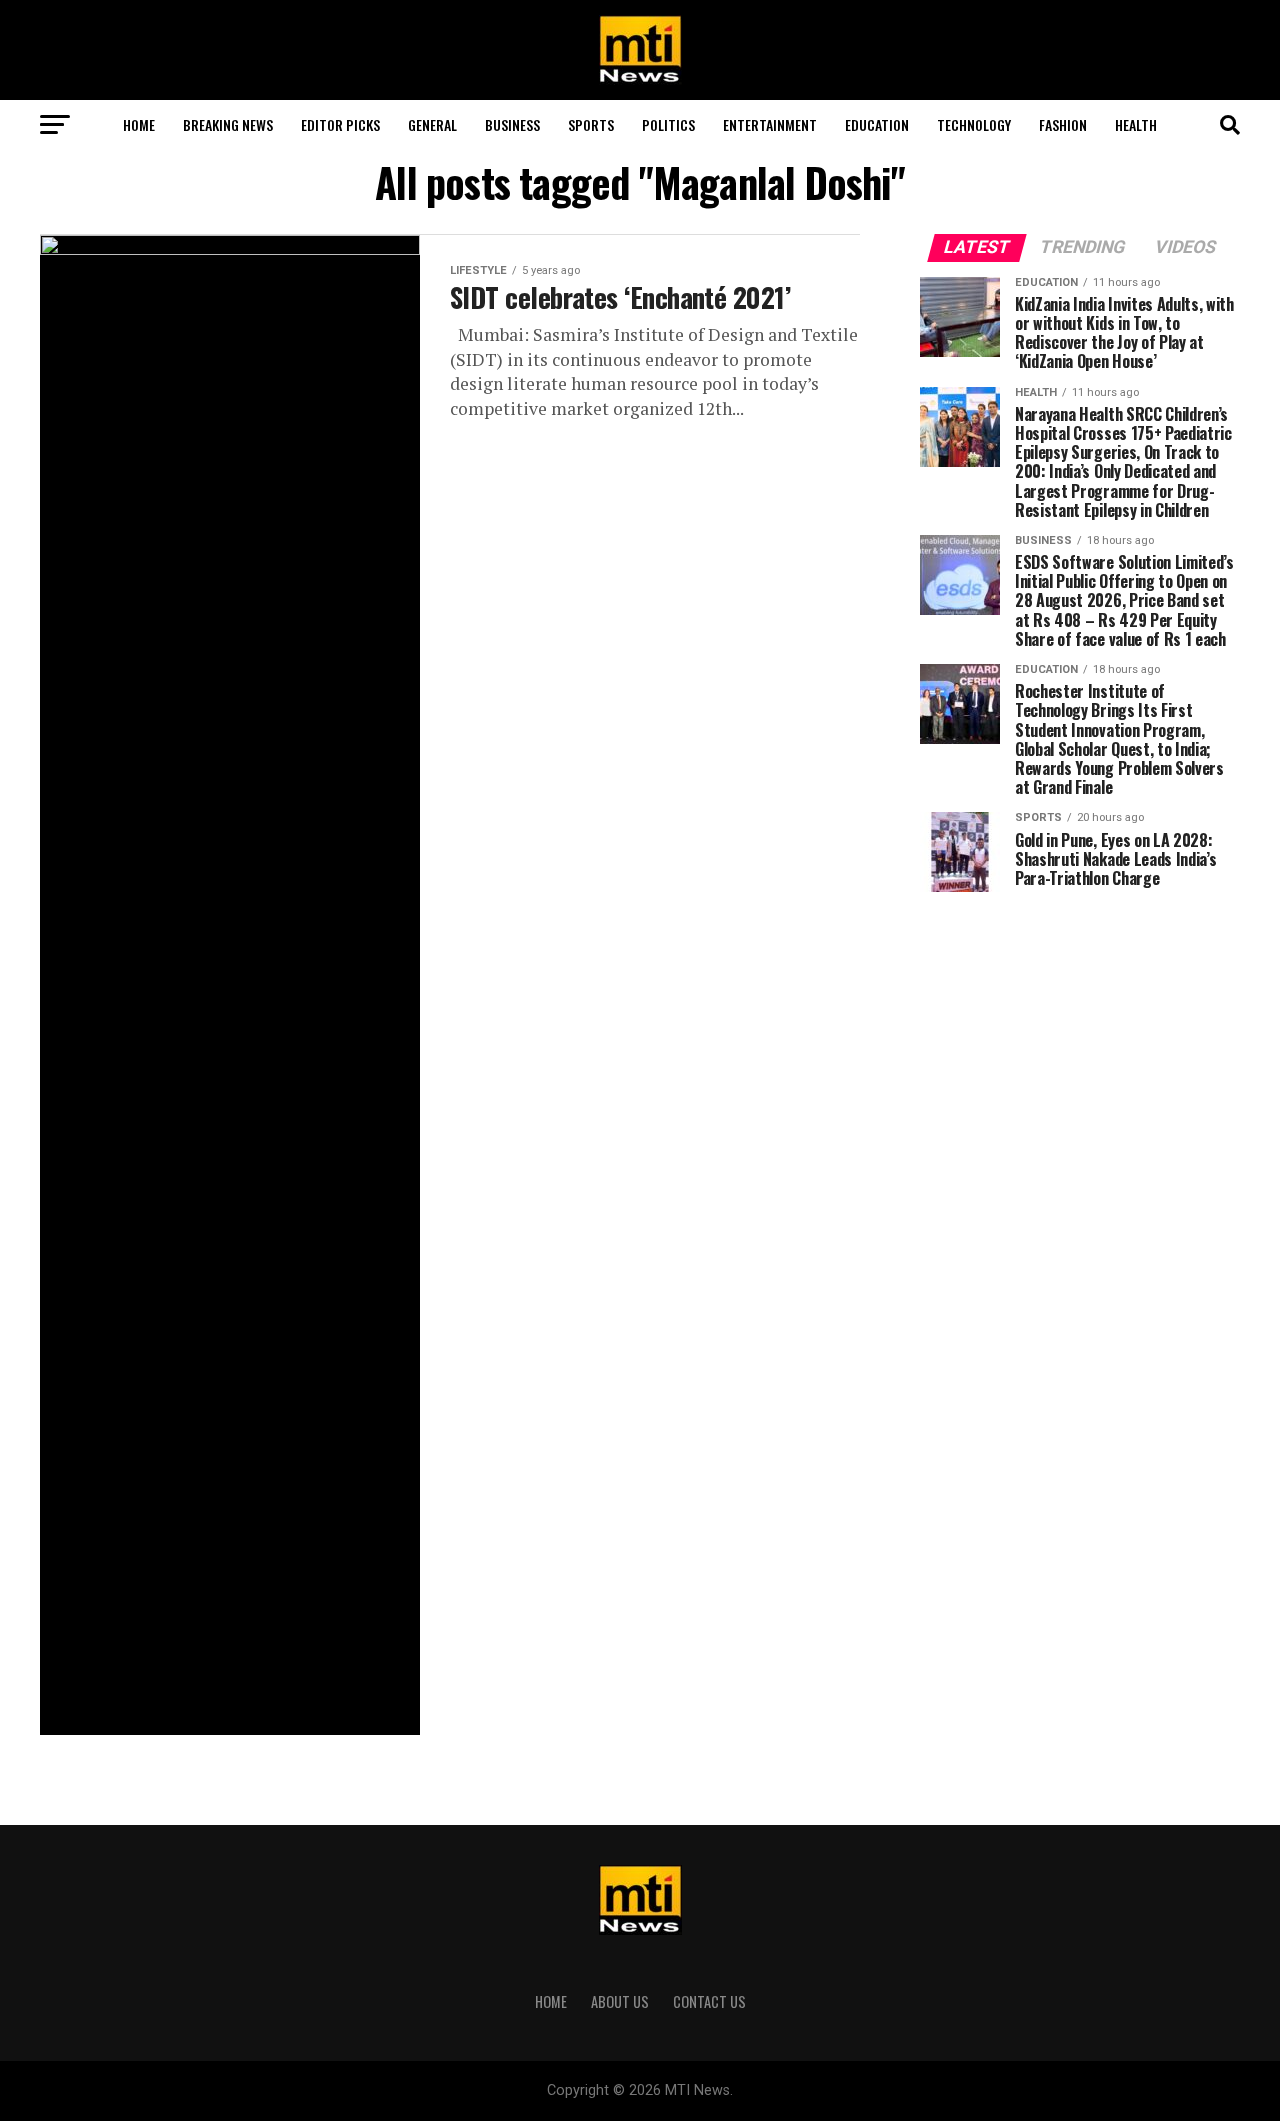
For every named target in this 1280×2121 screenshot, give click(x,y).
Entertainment (770, 124)
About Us (620, 2001)
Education (877, 124)
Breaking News (228, 124)
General (432, 124)
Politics (668, 124)
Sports (591, 124)
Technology (974, 124)
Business (512, 124)
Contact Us (709, 2001)
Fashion (1063, 124)
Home (139, 124)
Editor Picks (340, 124)
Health (1136, 124)
